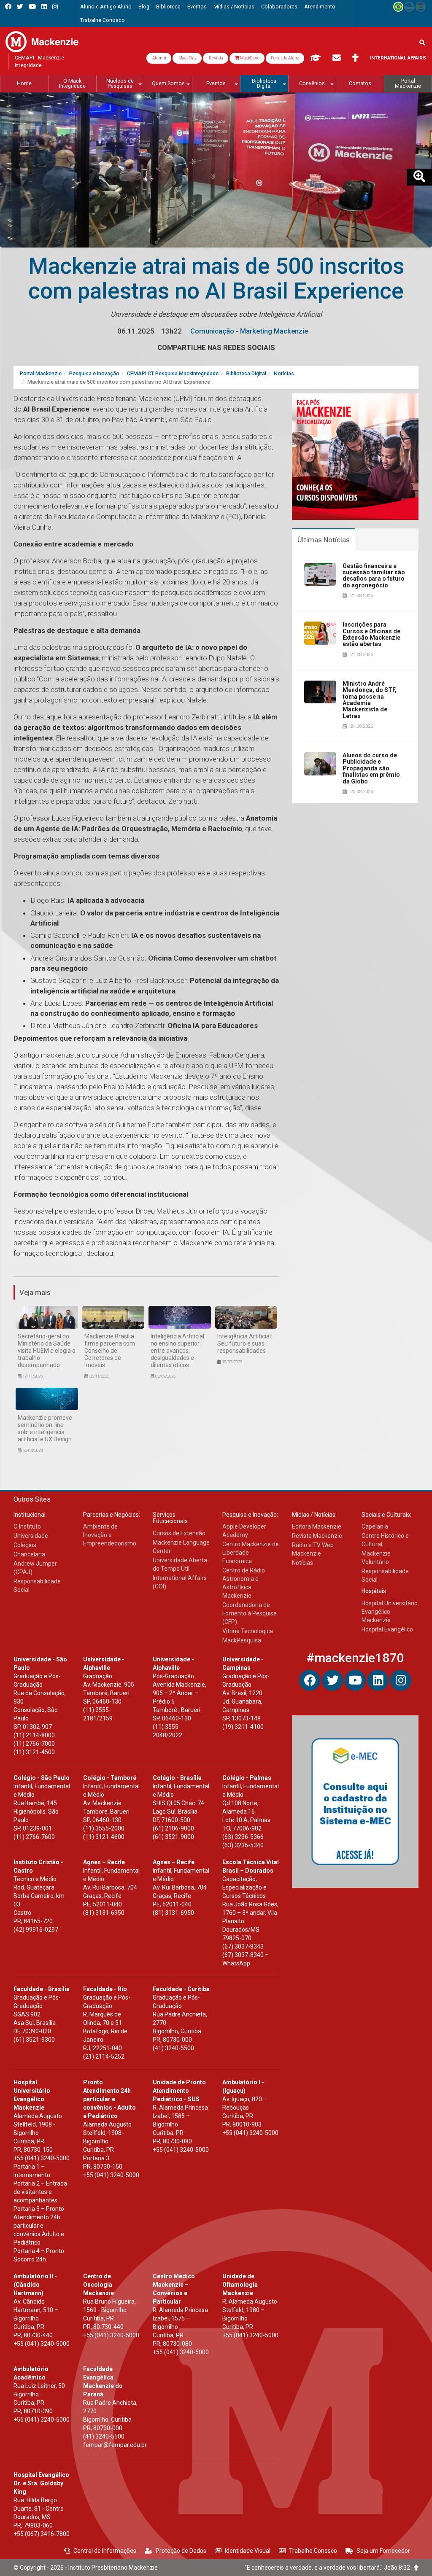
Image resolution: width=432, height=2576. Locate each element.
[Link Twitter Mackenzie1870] (20, 7)
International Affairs (398, 58)
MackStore (249, 58)
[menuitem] (106, 7)
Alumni (159, 58)
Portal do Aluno (285, 58)
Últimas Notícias (324, 540)
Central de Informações (105, 2551)
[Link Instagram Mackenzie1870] (55, 7)
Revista (216, 58)
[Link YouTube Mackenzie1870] (32, 7)
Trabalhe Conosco (313, 2551)
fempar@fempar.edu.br (115, 2445)
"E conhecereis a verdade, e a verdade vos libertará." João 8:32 (329, 2568)
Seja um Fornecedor (383, 2551)
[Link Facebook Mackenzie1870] (8, 7)
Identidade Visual (248, 2551)
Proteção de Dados (181, 2551)
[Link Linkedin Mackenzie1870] (44, 7)
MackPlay (187, 58)
